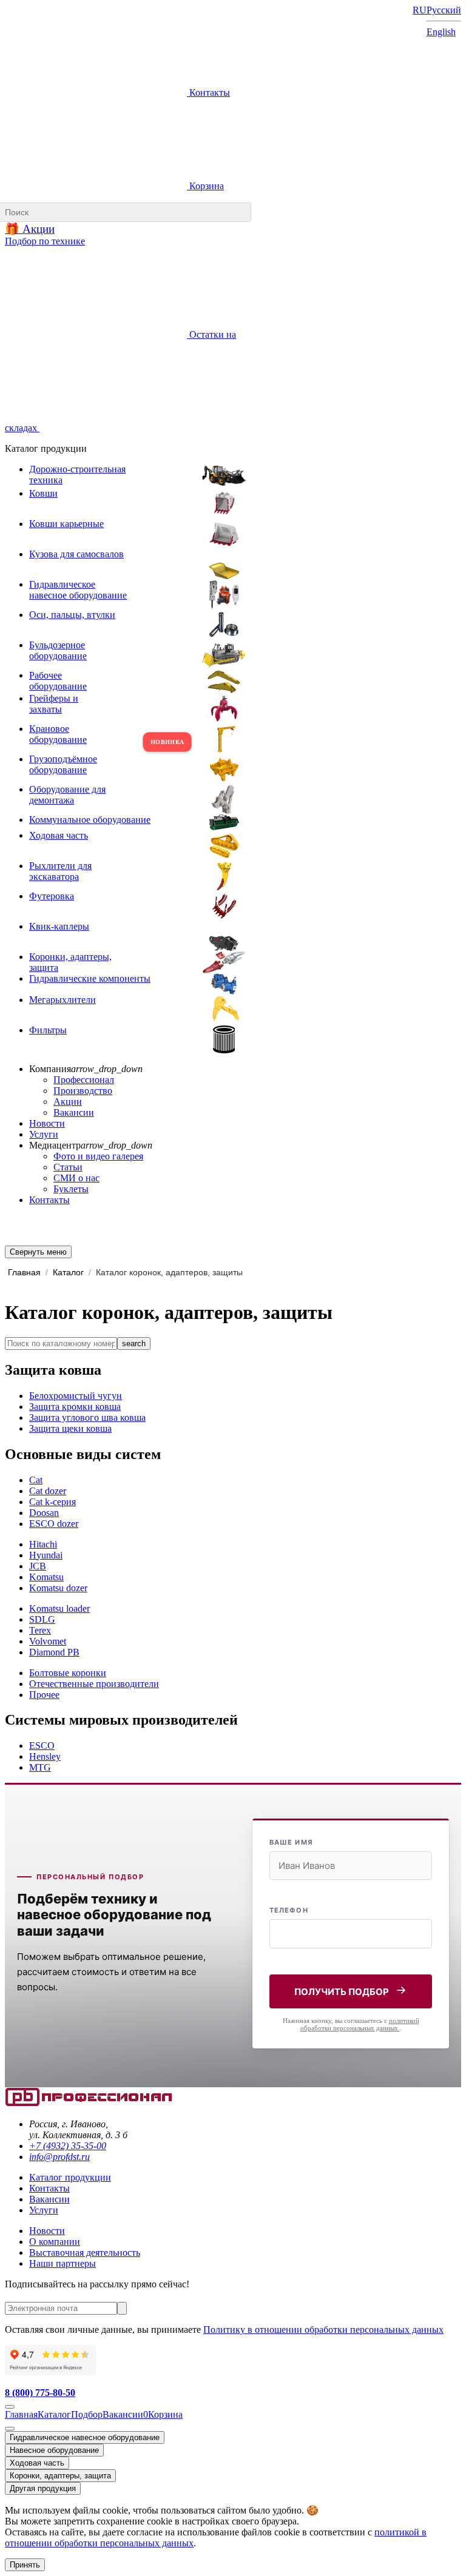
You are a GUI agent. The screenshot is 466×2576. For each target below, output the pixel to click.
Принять (25, 2565)
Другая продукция (43, 2488)
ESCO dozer (54, 1524)
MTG (40, 1767)
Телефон (289, 1910)
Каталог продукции (70, 2177)
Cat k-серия (52, 1502)
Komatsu (46, 1577)
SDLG (42, 1619)
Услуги (44, 1134)
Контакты (208, 92)
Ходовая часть (37, 2463)
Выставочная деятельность (85, 2252)
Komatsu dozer (58, 1588)
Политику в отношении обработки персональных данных (323, 2329)
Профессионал (84, 1080)
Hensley (45, 1756)
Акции (68, 1102)
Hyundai (46, 1555)
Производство (83, 1091)
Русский (444, 10)
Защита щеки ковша (70, 1428)
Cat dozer (48, 1491)
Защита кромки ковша (75, 1407)
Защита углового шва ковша (87, 1417)
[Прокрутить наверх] (10, 2407)
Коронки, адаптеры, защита (60, 2476)
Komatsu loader (59, 1608)
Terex (40, 1630)
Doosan (44, 1513)
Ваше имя (291, 1842)
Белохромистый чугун (76, 1396)
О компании (55, 2242)
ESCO (42, 1746)
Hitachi (43, 1544)
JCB (38, 1566)
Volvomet (48, 1641)
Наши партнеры (62, 2263)
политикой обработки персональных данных (360, 2024)
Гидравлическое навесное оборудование (85, 2437)
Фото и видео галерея (98, 1156)
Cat (36, 1480)
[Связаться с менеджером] (10, 2429)
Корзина (205, 186)
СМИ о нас (76, 1178)
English (441, 32)
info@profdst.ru (59, 2157)
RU (420, 10)
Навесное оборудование (54, 2450)
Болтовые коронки (68, 1673)
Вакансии (74, 1112)
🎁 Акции (30, 229)
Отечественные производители (94, 1684)
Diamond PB (54, 1652)
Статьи (68, 1167)
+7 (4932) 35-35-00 (68, 2146)
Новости (47, 1123)
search (134, 1343)
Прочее (44, 1695)
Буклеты (71, 1189)
